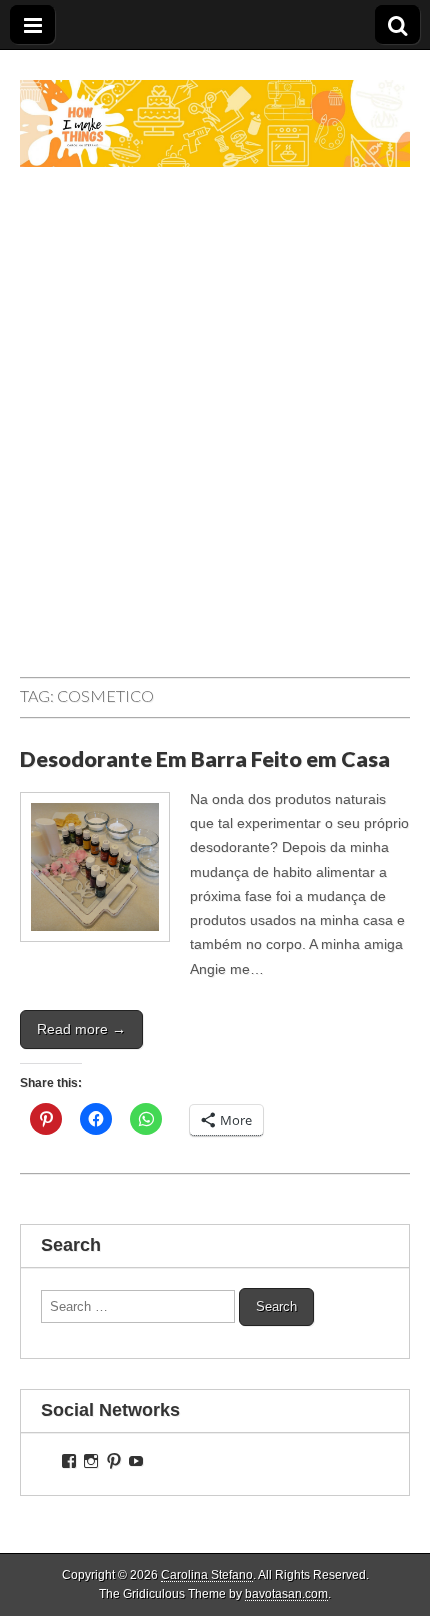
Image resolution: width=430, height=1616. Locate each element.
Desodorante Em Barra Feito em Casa (205, 759)
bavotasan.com (286, 1594)
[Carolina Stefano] (215, 108)
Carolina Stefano (207, 1575)
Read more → (81, 1029)
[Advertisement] (215, 442)
